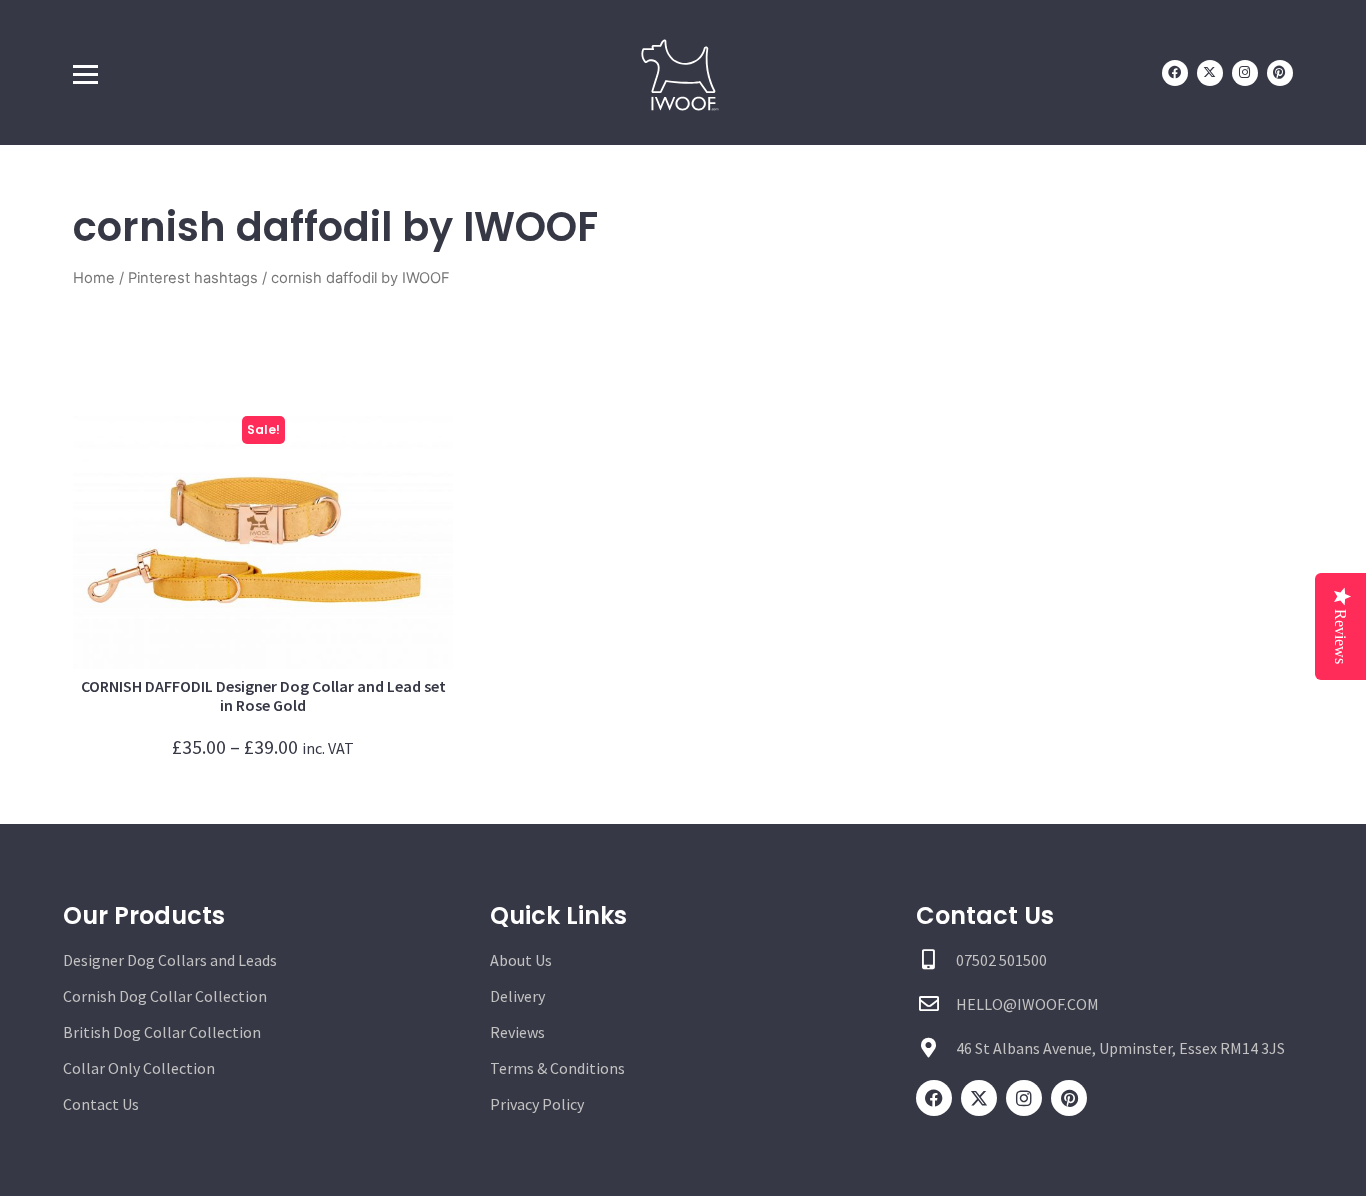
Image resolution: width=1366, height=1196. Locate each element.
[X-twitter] (1210, 73)
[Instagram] (1245, 73)
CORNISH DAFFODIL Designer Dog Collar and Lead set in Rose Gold (263, 695)
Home (94, 278)
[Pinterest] (1280, 73)
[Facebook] (1175, 73)
